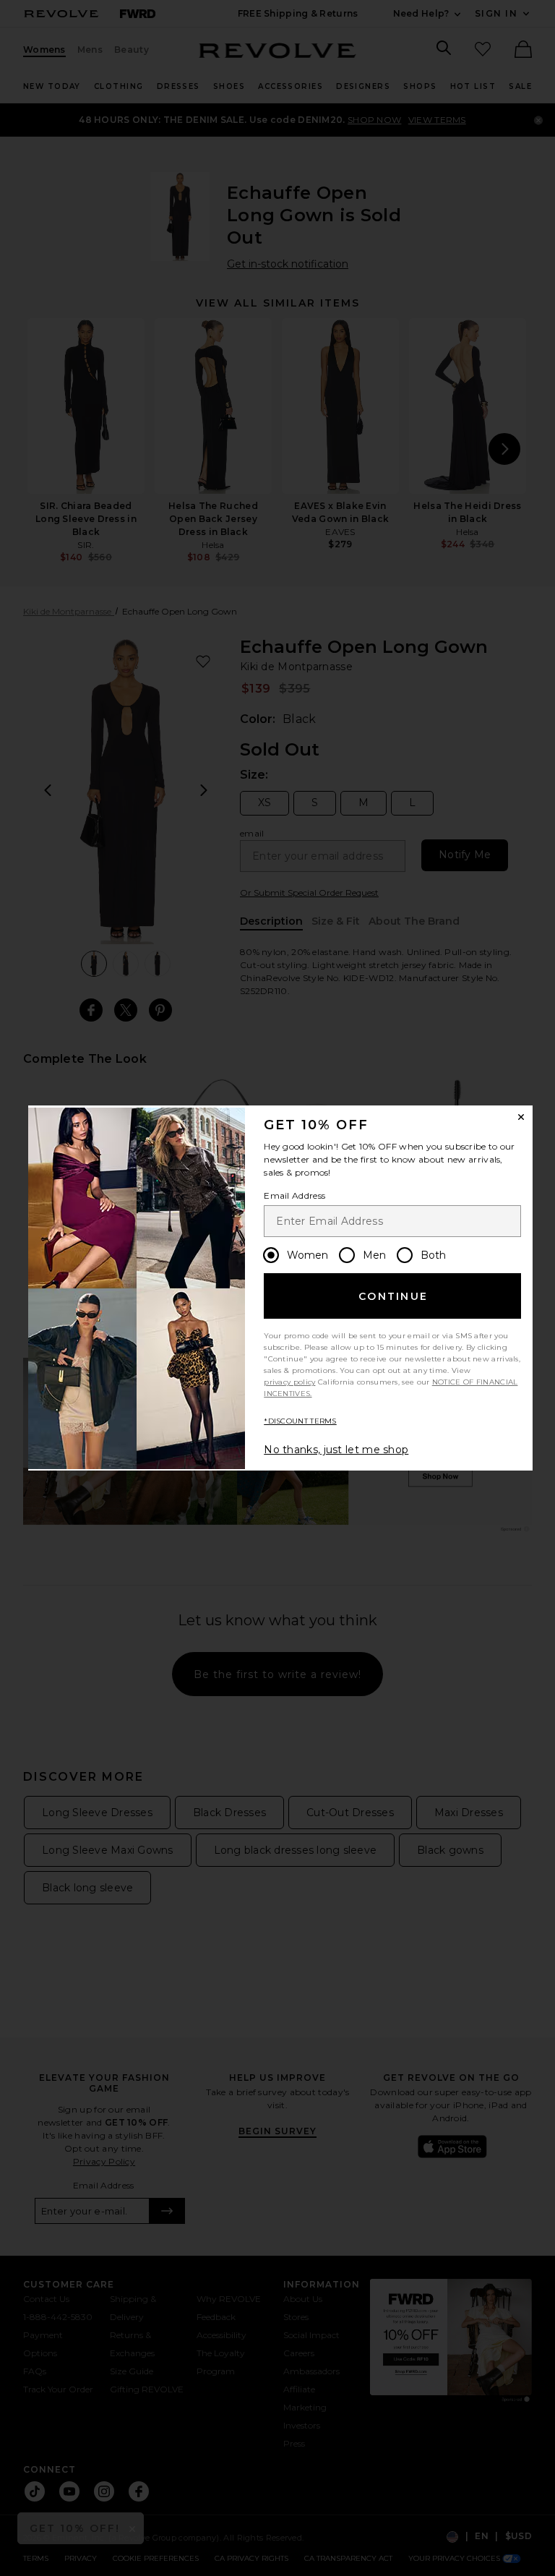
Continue (393, 1296)
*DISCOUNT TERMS (300, 1421)
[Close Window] (521, 1117)
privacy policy (289, 1382)
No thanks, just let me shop (336, 1450)
